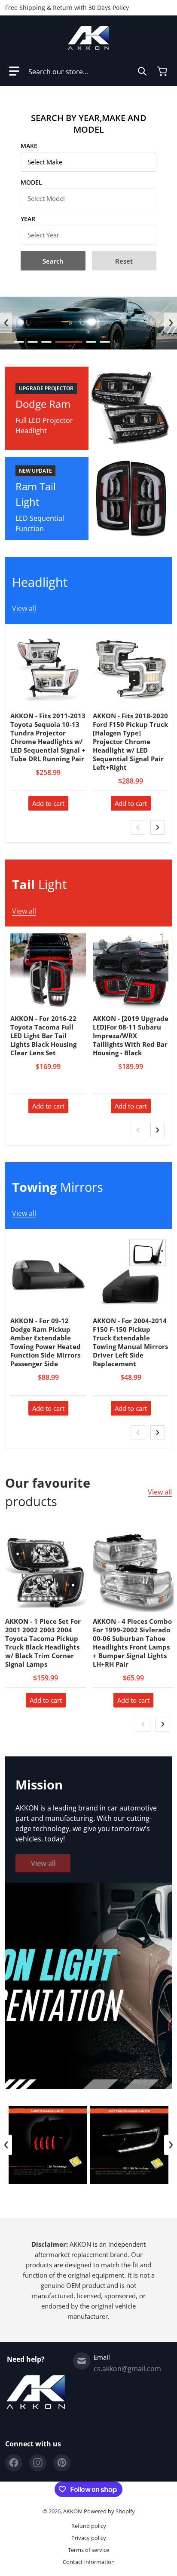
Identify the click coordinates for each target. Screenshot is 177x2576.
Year (28, 219)
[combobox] (88, 71)
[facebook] (14, 2463)
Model (31, 182)
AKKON (73, 2511)
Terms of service (88, 2550)
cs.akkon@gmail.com (127, 2369)
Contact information (89, 2562)
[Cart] (163, 71)
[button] (14, 71)
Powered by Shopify (109, 2511)
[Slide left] (6, 323)
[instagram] (38, 2463)
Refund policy (89, 2526)
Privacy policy (89, 2538)
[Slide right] (171, 323)
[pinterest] (62, 2463)
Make (29, 146)
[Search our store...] (142, 71)
